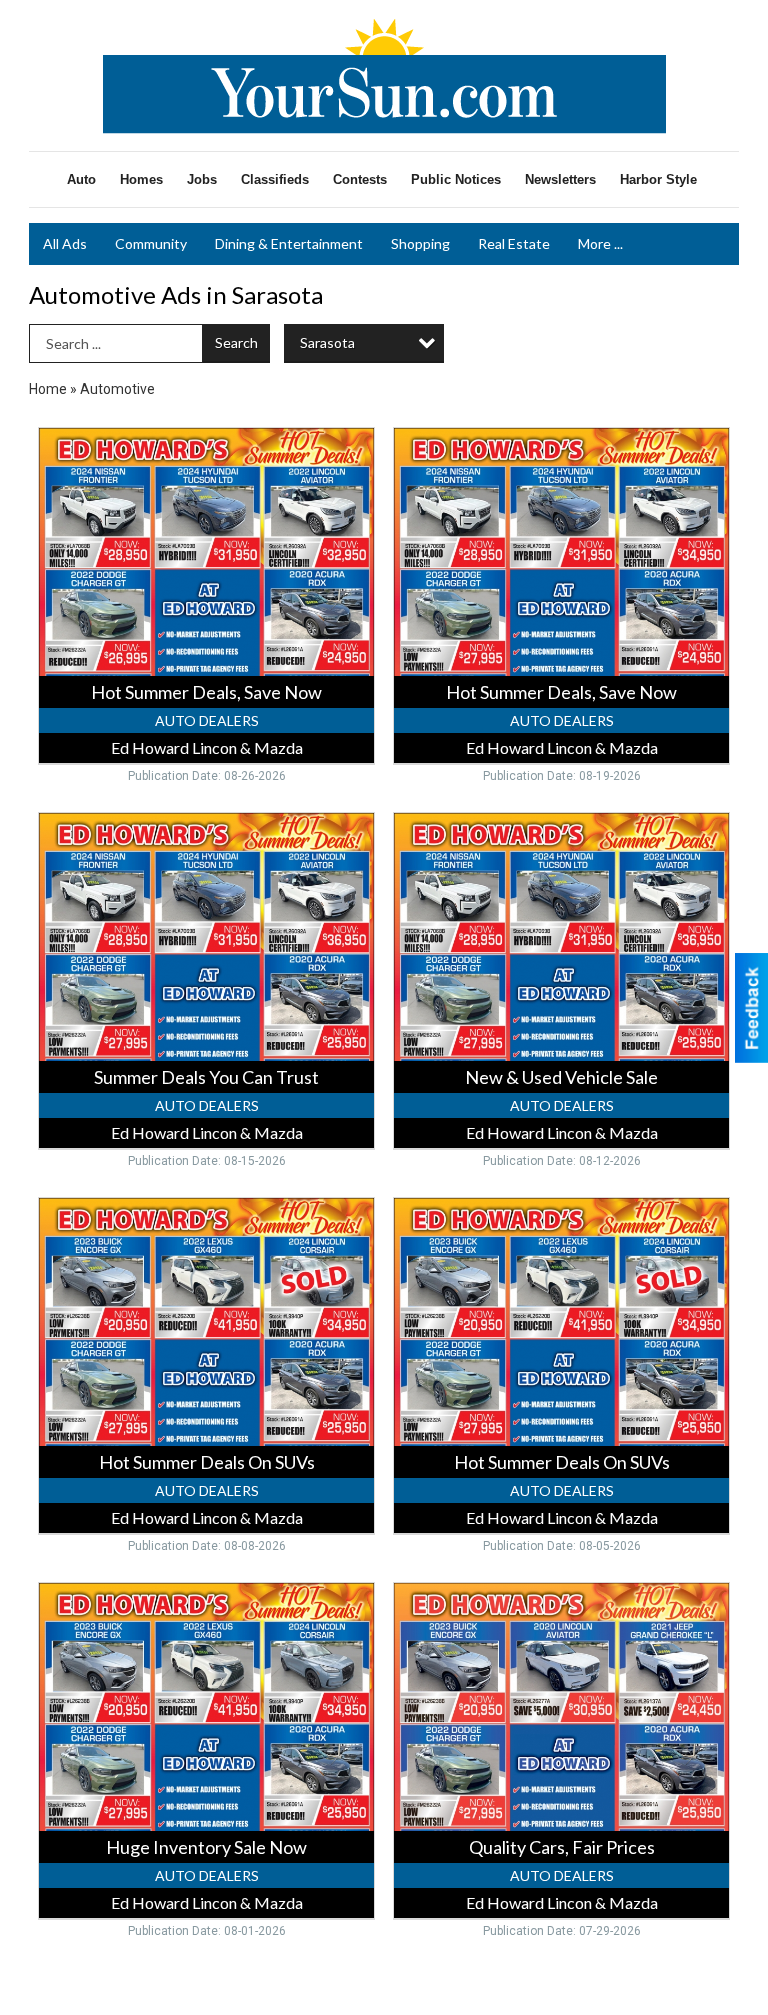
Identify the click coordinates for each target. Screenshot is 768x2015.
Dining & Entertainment (289, 243)
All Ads (65, 243)
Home (48, 389)
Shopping (420, 243)
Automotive (117, 389)
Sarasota (327, 342)
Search (236, 342)
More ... (600, 243)
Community (151, 243)
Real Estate (514, 243)
